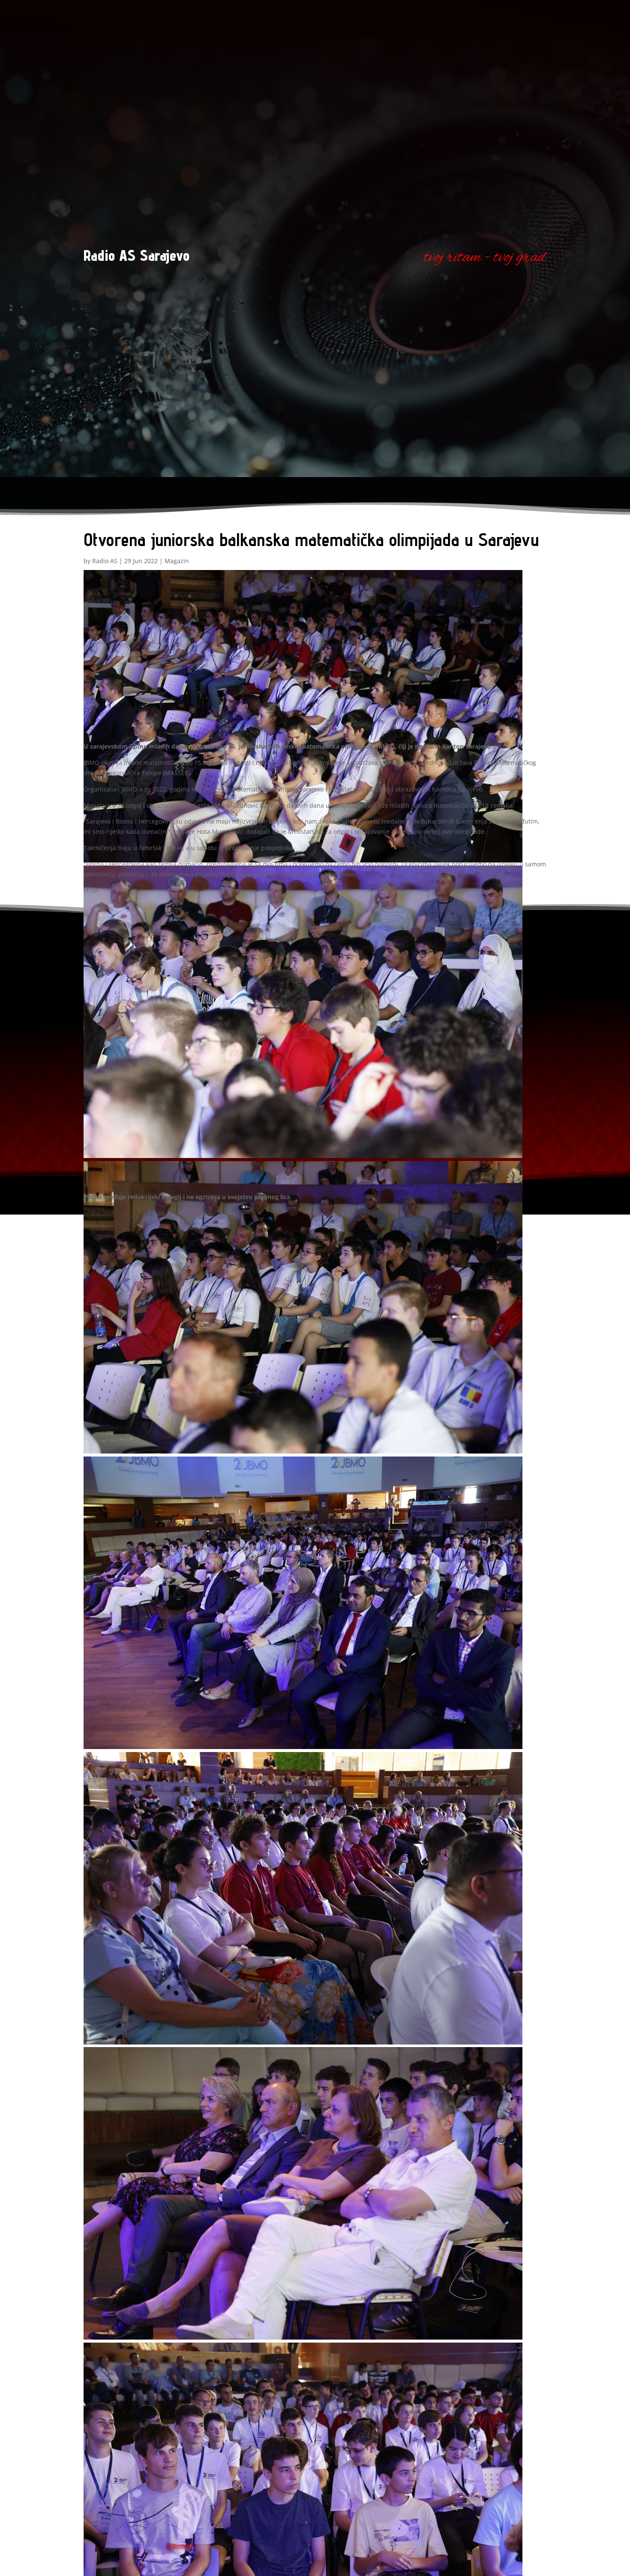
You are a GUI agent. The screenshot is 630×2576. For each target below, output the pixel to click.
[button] (315, 718)
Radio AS (105, 561)
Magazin (177, 561)
